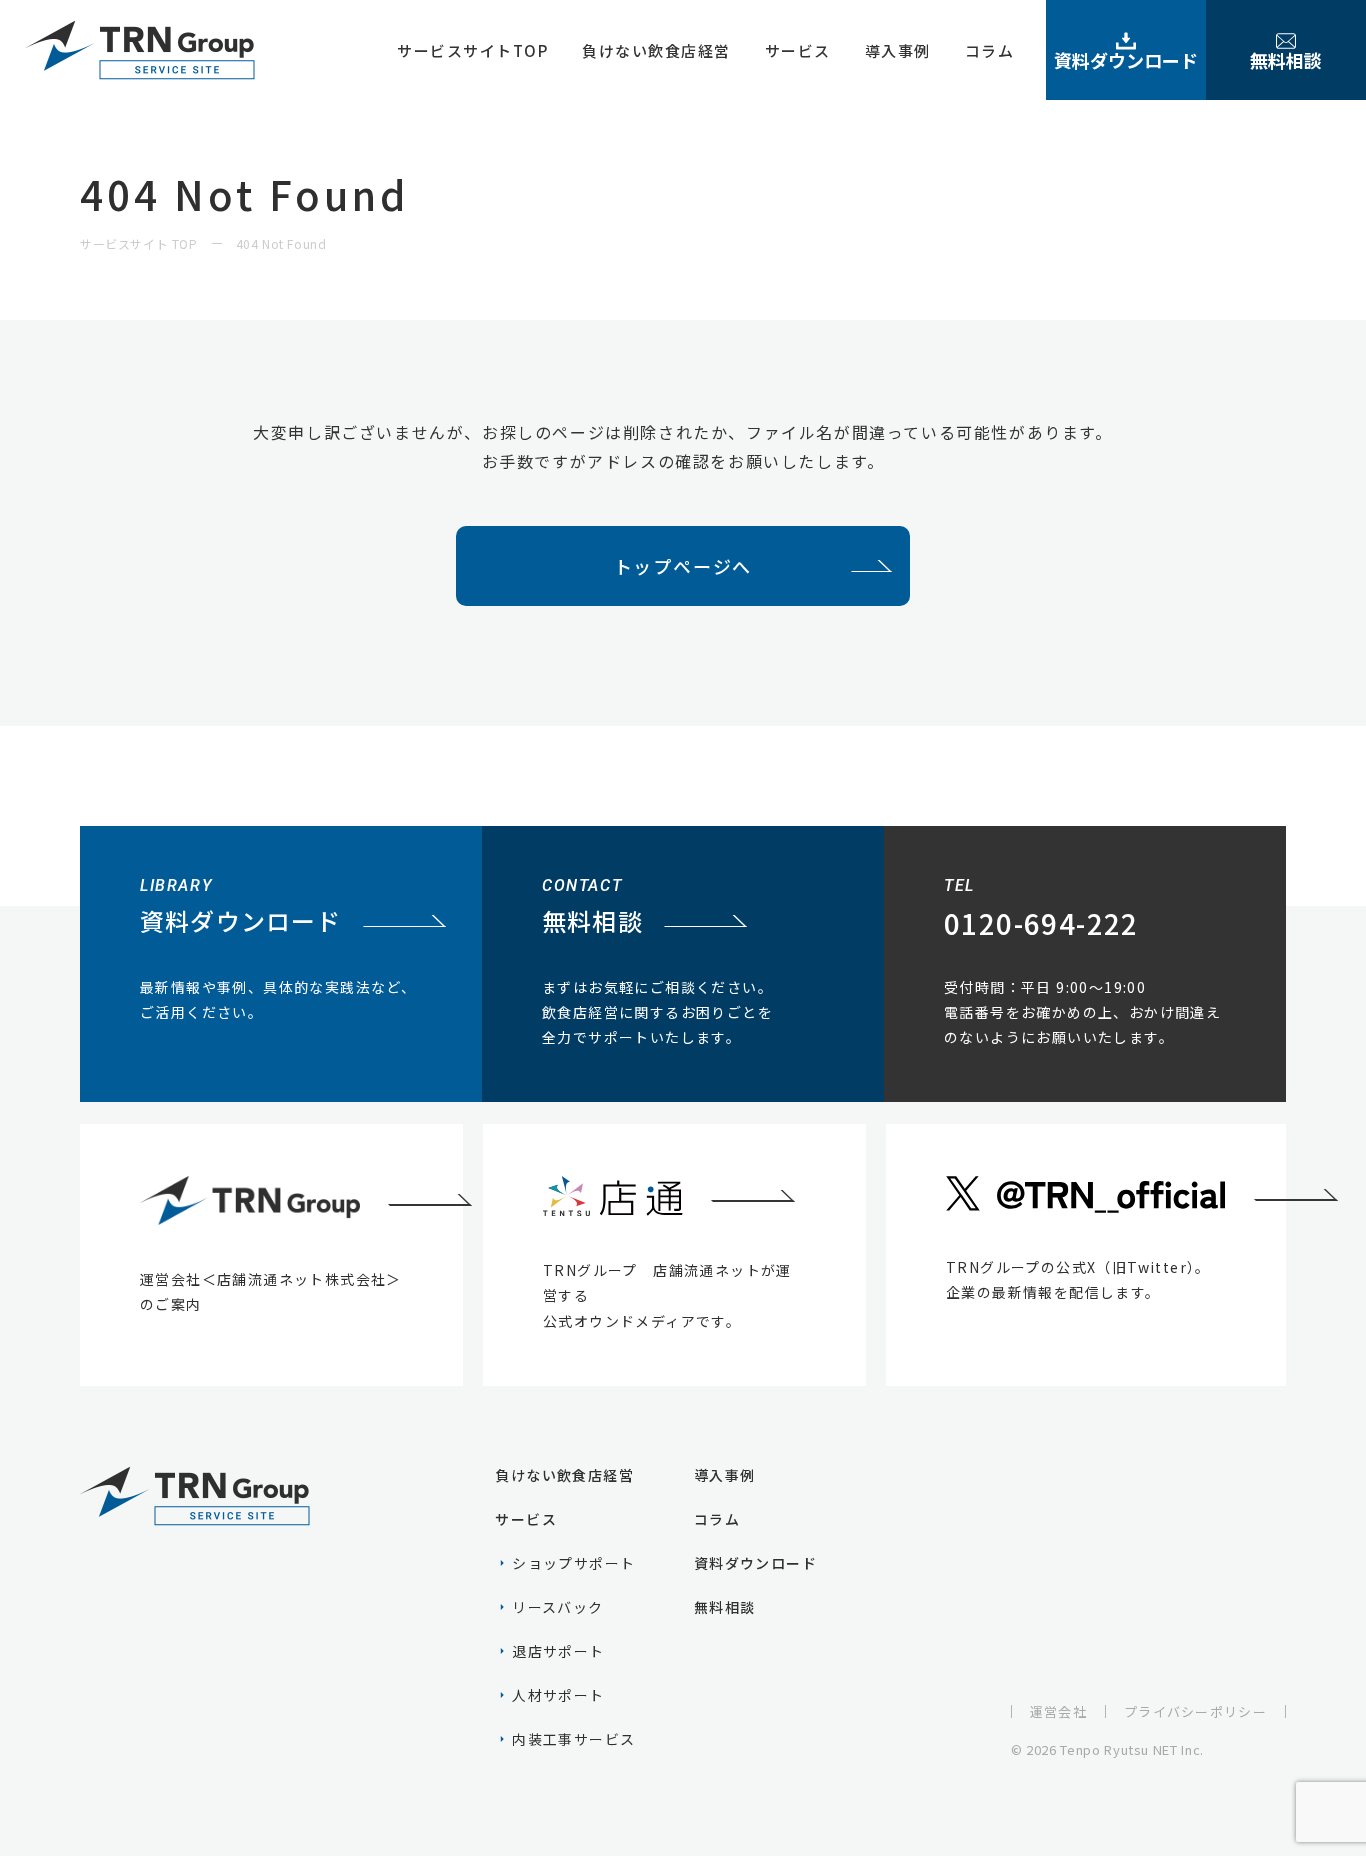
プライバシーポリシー (1195, 1711)
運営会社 (1058, 1711)
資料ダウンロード (1126, 60)
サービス (798, 50)
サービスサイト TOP (139, 243)
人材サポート (558, 1695)
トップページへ (683, 566)
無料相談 (1286, 60)
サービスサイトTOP (472, 50)
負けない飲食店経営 (656, 50)
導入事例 (898, 50)
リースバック (557, 1607)
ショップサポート (573, 1563)
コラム (990, 50)
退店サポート (558, 1651)
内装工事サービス (573, 1739)
